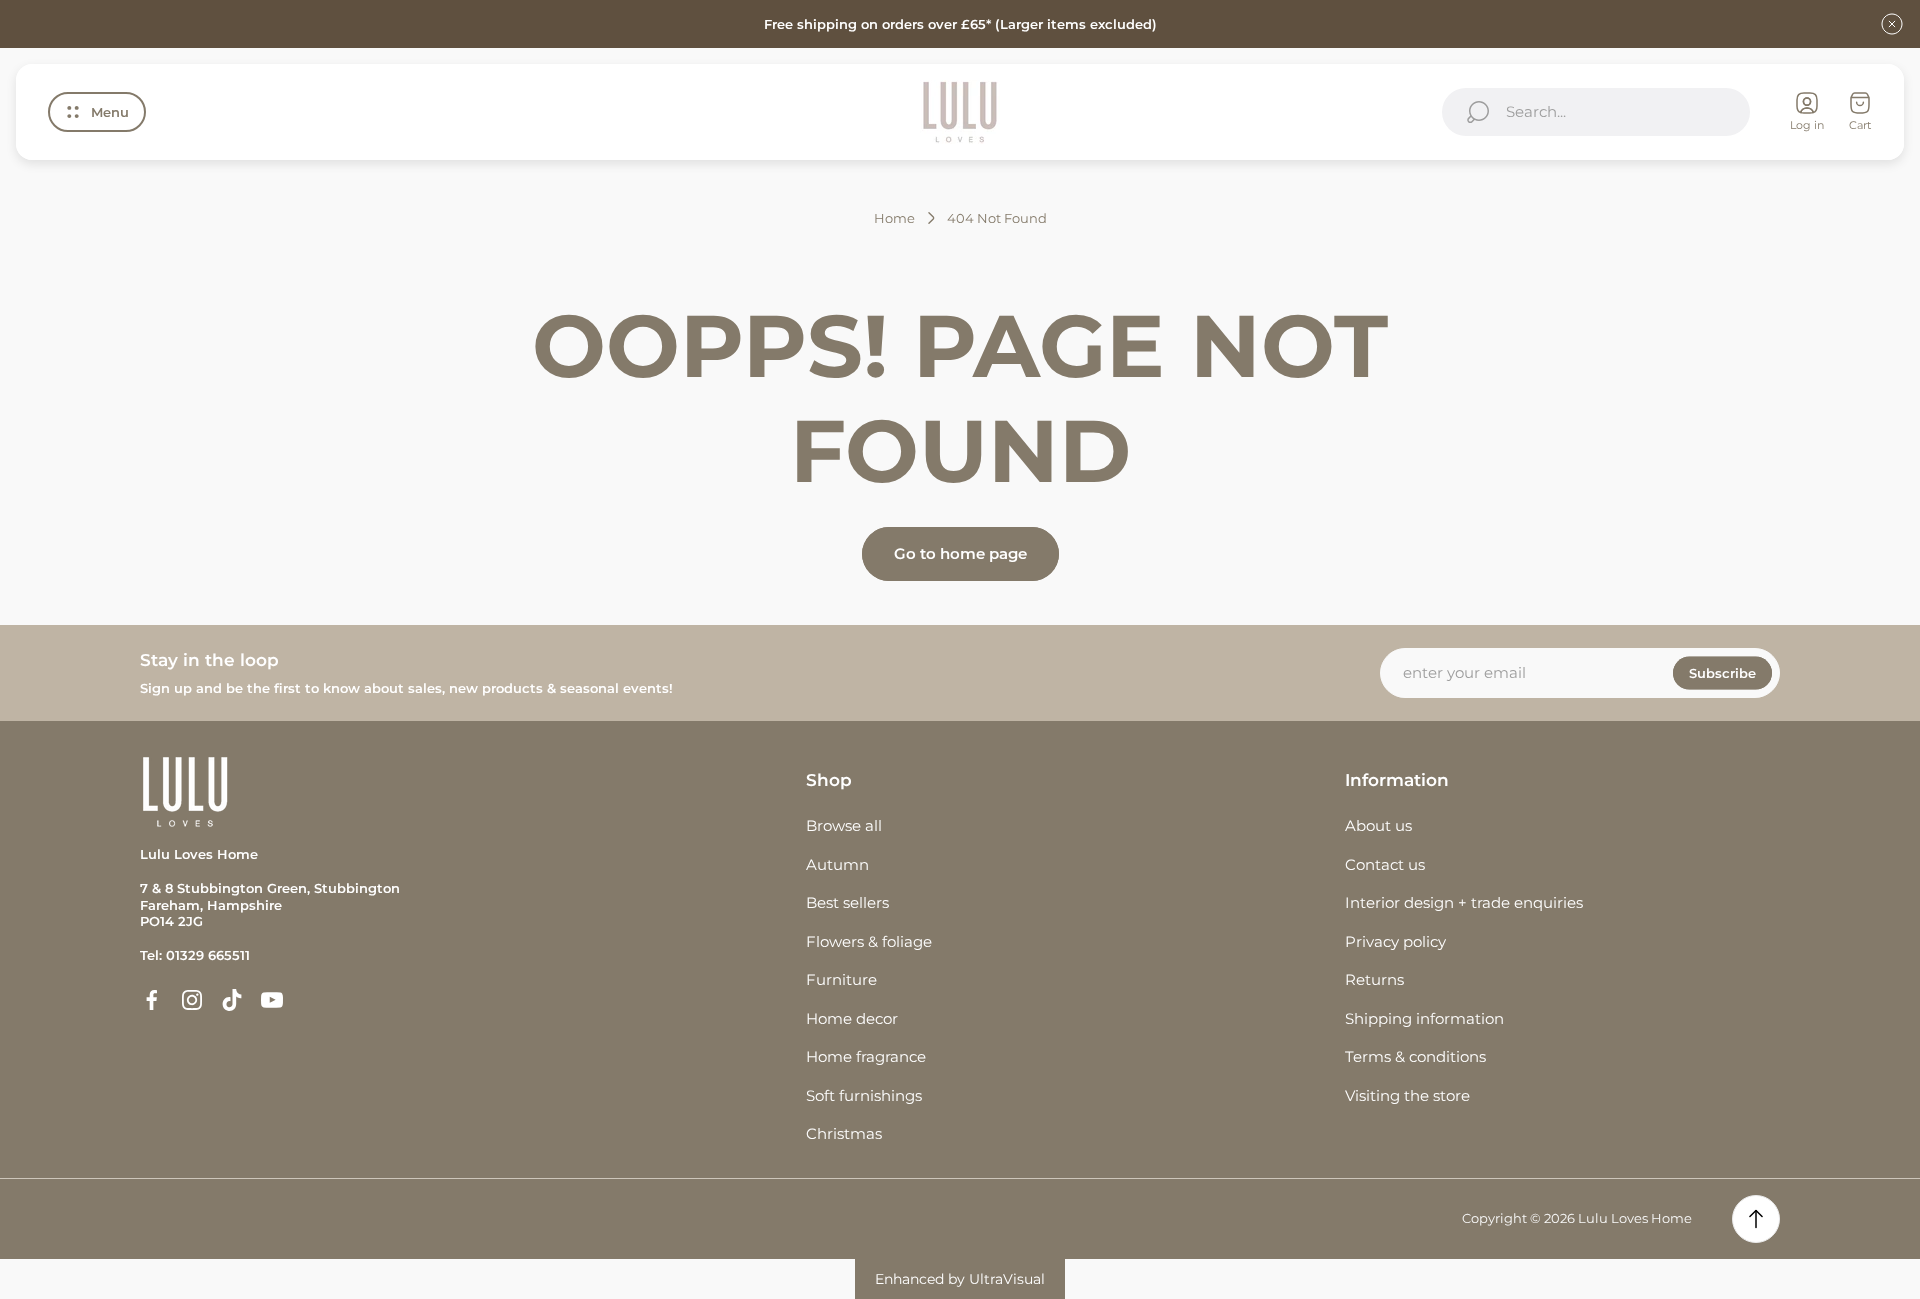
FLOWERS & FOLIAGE (869, 941)
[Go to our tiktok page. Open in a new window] (232, 1000)
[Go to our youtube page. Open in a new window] (272, 1000)
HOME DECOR (852, 1018)
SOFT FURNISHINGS (864, 1095)
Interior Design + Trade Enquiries (1464, 902)
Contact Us (1385, 864)
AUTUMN (837, 864)
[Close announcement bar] (1892, 24)
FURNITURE (841, 979)
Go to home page (960, 553)
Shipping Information (1424, 1018)
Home (894, 218)
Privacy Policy (1395, 941)
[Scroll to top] (1756, 1219)
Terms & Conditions (1415, 1056)
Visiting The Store (1407, 1095)
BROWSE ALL (844, 825)
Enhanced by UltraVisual (960, 1279)
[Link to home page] (185, 791)
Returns (1374, 979)
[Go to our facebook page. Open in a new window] (152, 1000)
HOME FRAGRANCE (866, 1056)
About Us (1378, 825)
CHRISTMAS (844, 1133)
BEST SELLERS (847, 902)
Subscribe (1722, 673)
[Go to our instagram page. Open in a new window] (192, 1000)
